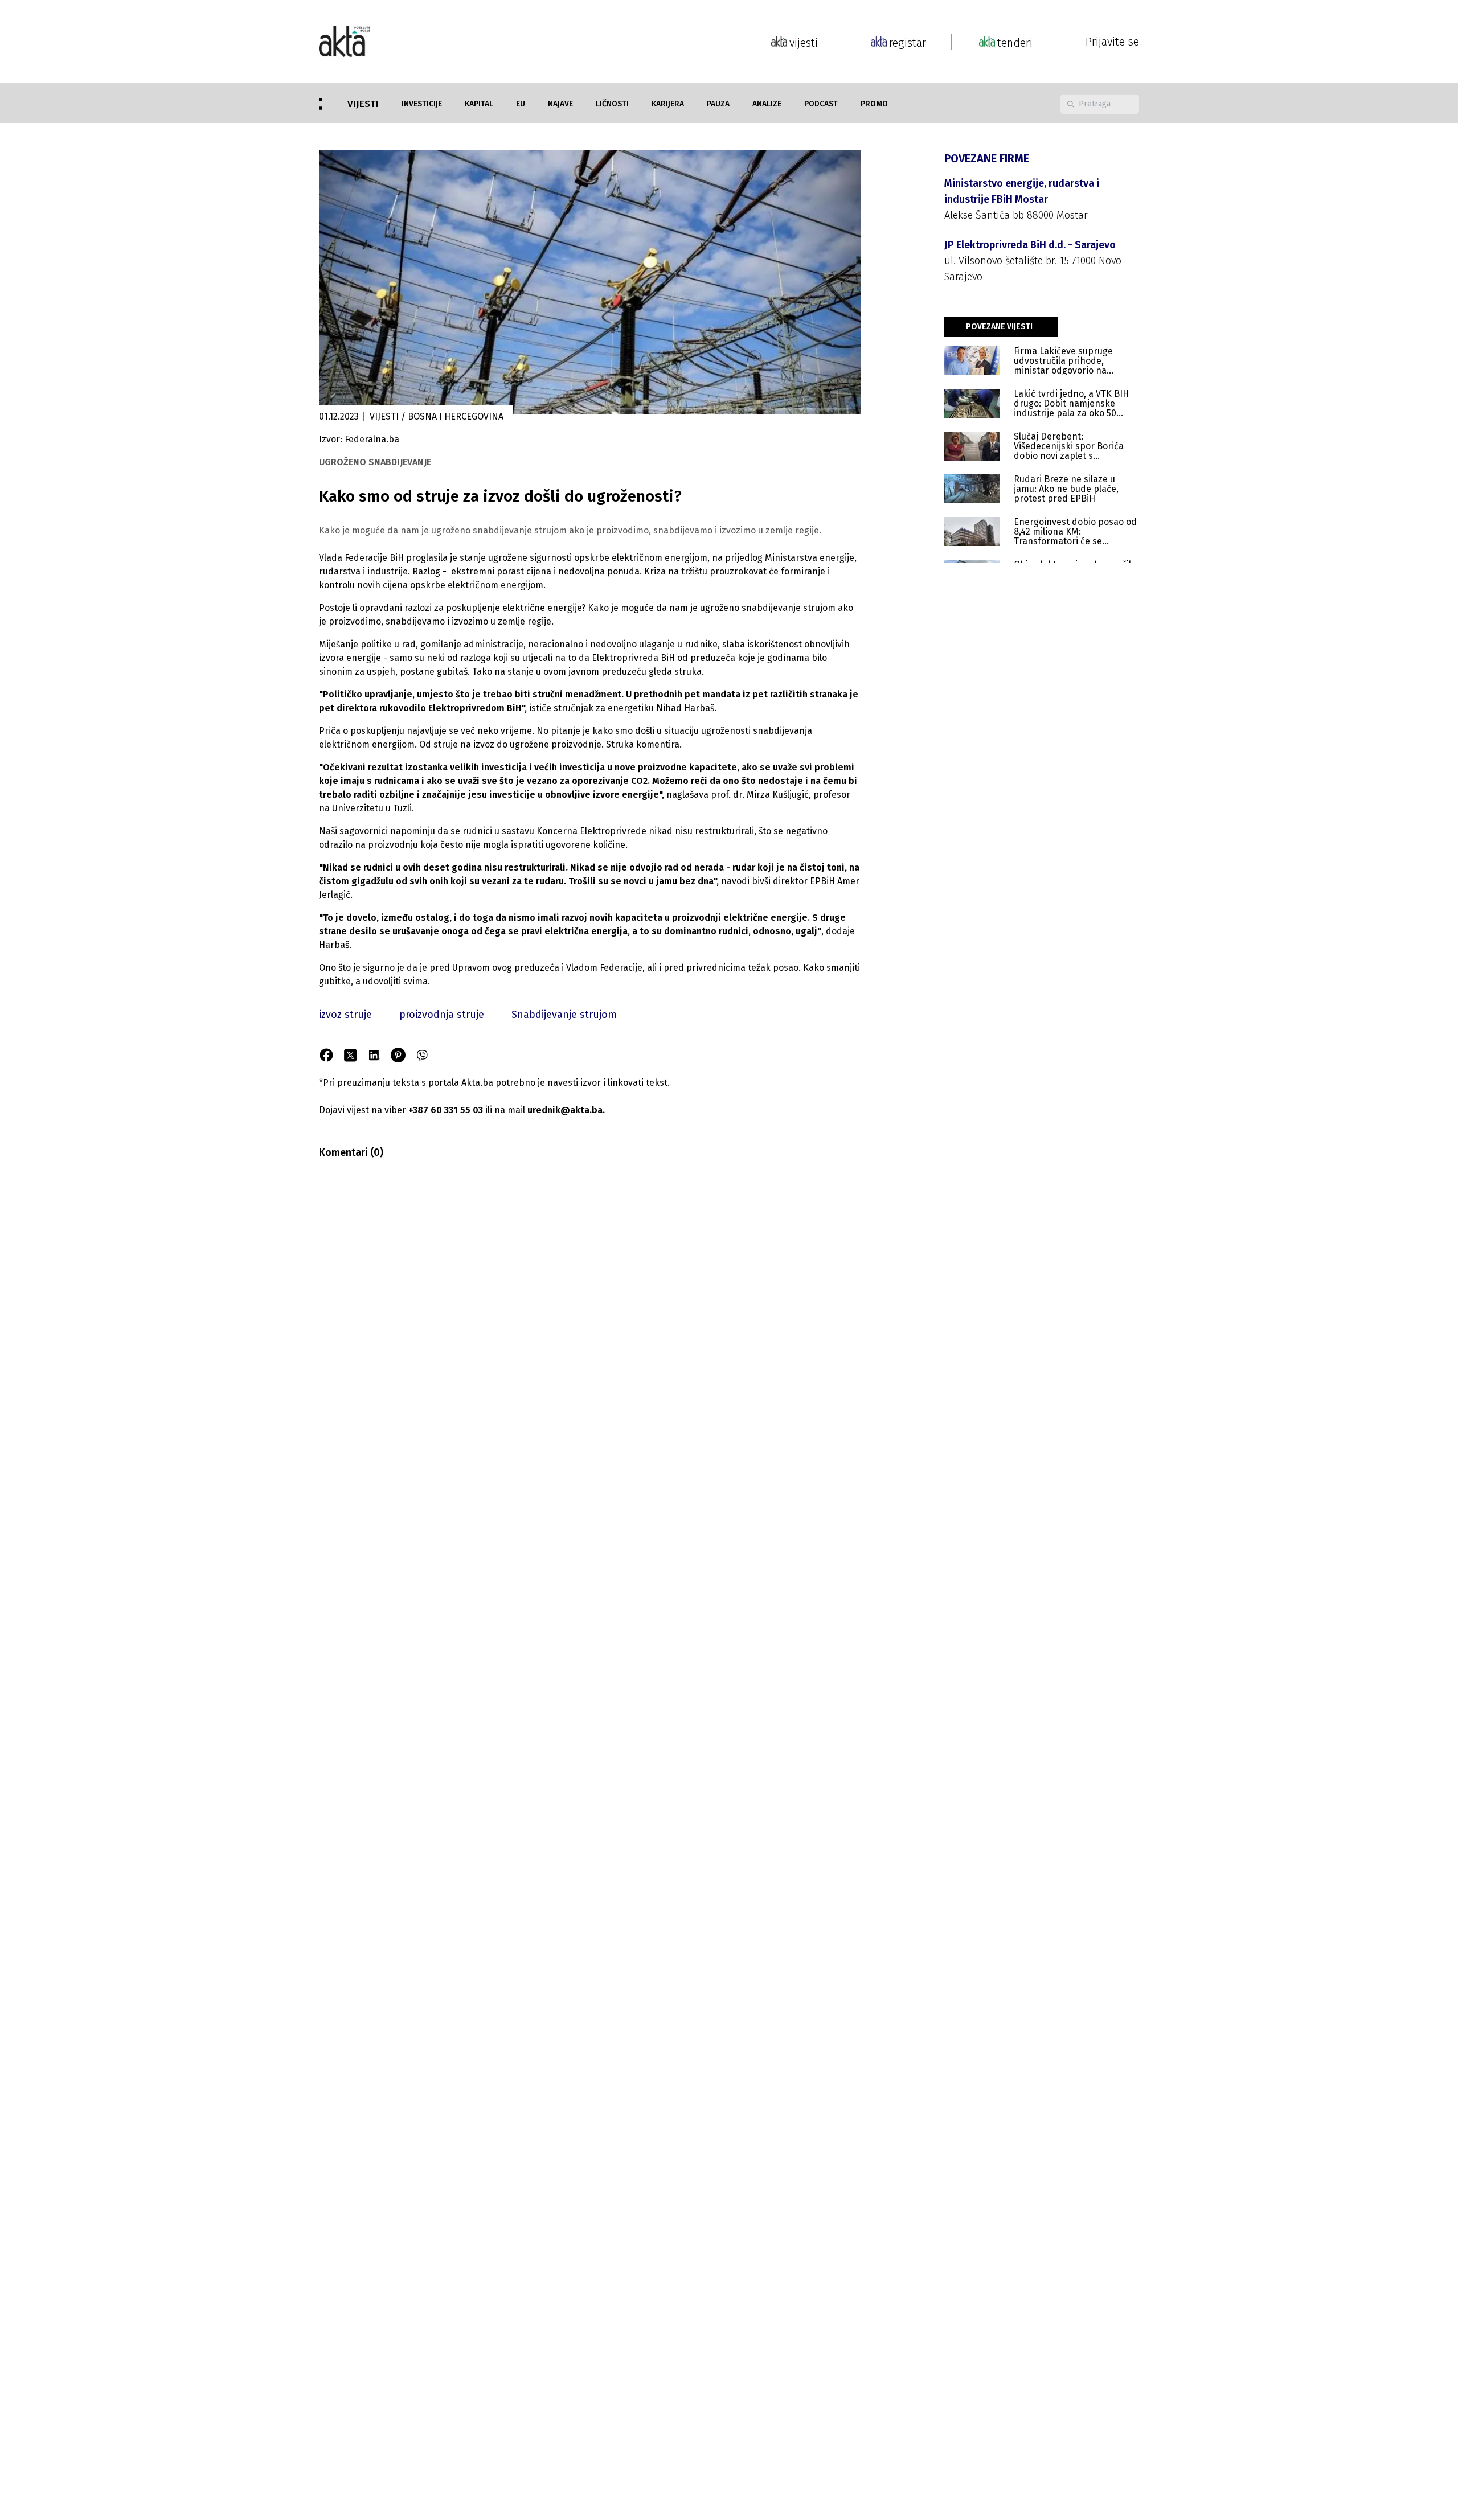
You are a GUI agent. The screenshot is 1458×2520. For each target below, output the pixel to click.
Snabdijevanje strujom (564, 1015)
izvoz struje (345, 1015)
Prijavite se (1112, 42)
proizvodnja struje (442, 1015)
